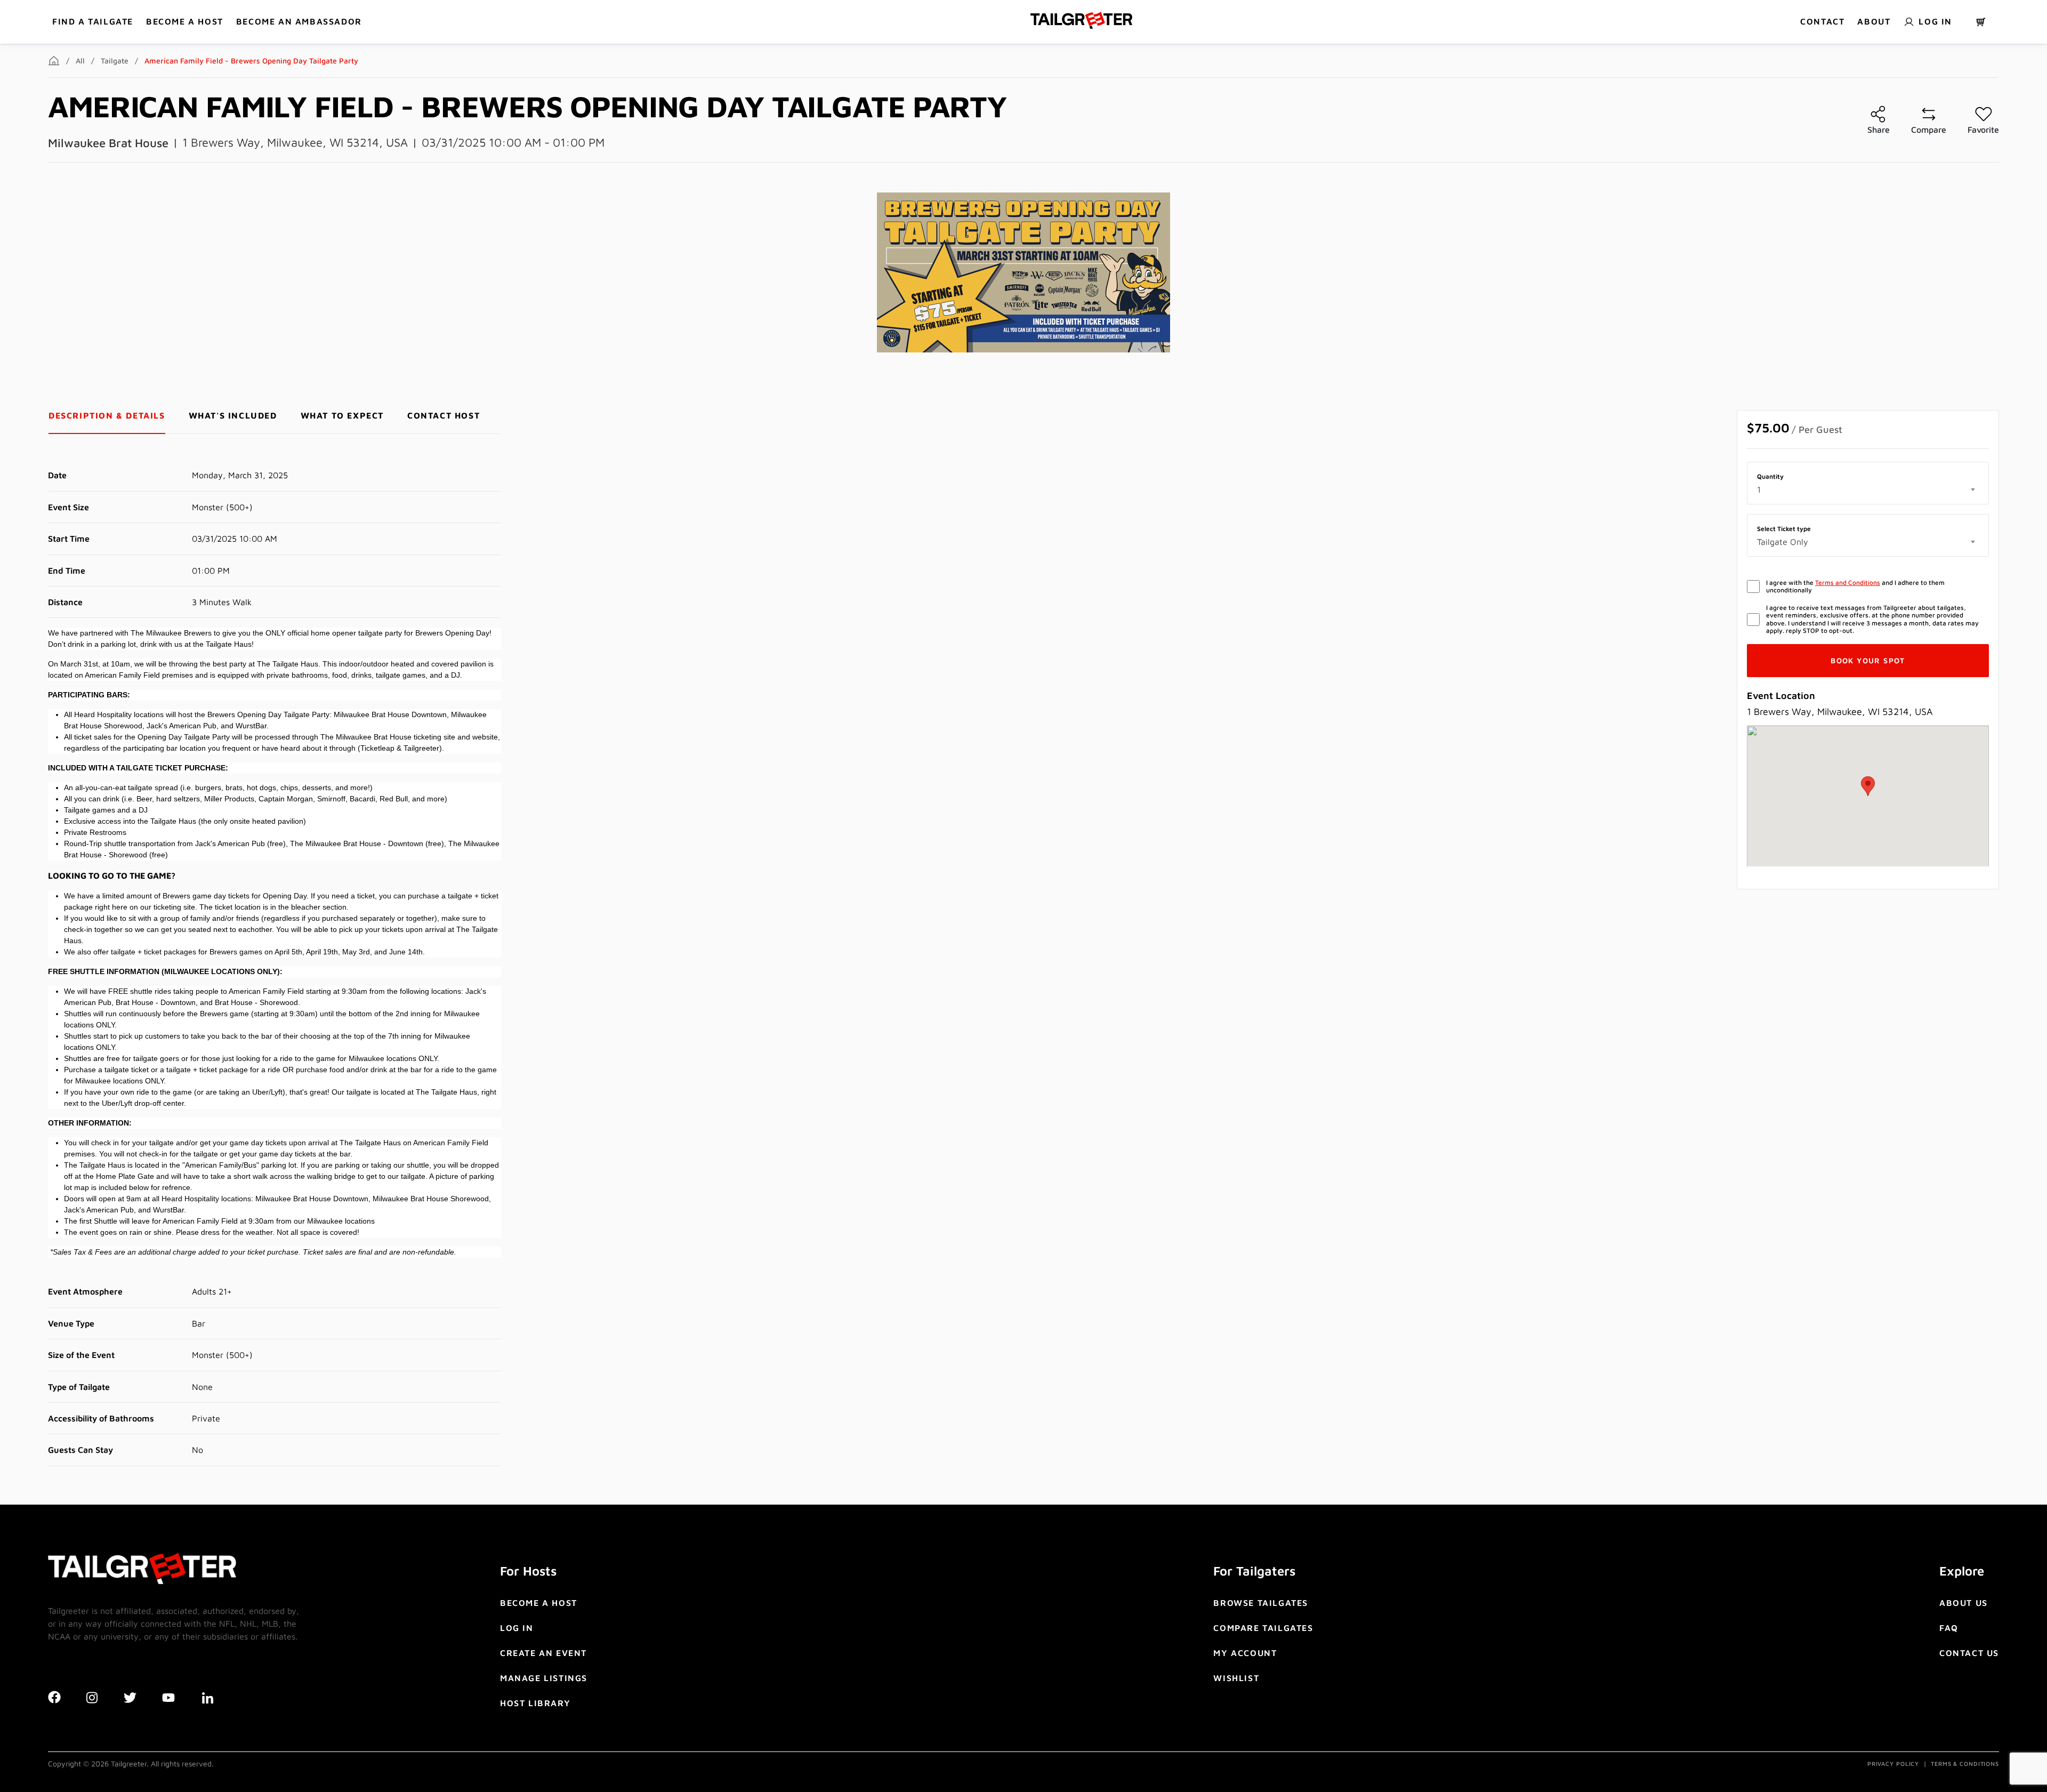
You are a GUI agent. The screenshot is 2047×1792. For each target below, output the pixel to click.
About (1874, 21)
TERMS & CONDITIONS (1965, 1763)
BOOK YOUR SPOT (1868, 660)
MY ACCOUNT (1245, 1653)
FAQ (1949, 1628)
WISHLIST (1236, 1678)
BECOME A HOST (185, 21)
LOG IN (517, 1628)
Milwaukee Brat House (108, 143)
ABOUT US (1964, 1603)
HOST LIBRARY (535, 1703)
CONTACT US (1969, 1653)
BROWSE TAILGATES (1261, 1603)
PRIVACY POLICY (1893, 1763)
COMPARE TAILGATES (1263, 1628)
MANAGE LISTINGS (544, 1678)
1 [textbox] (1759, 489)
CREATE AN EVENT (543, 1653)
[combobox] (1868, 489)
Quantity (1770, 477)
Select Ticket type (1784, 529)
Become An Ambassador (299, 21)
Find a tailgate (93, 21)
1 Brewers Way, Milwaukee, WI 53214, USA (295, 142)
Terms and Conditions (1848, 582)
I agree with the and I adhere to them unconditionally (1855, 586)
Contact (1822, 21)
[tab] (107, 416)
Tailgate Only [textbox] (1783, 542)
